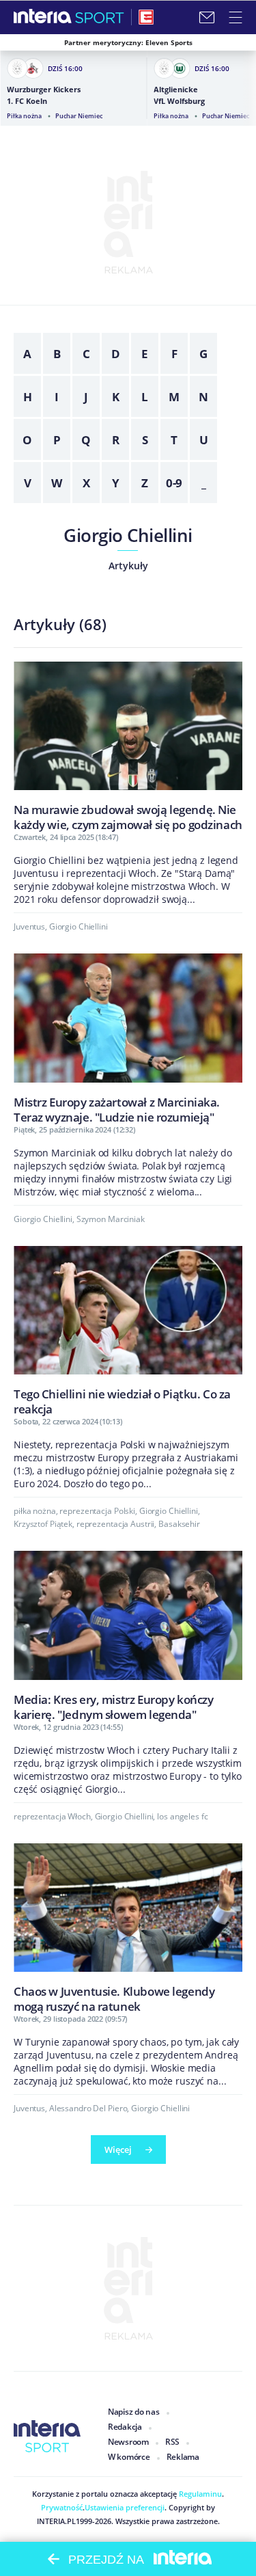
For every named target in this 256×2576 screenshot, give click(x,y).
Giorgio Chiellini (128, 535)
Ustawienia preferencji (125, 2507)
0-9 (174, 483)
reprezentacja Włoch (52, 1816)
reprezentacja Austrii (115, 1524)
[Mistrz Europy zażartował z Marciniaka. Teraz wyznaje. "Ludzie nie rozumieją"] (128, 1038)
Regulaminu (199, 2494)
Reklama (183, 2457)
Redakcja (125, 2427)
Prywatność (62, 2507)
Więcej (118, 2150)
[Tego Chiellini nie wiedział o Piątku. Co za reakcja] (128, 1331)
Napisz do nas (134, 2412)
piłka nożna (35, 1511)
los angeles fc (182, 1816)
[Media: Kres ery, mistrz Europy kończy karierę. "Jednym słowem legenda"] (128, 1636)
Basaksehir (179, 1524)
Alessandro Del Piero (88, 2108)
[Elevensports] (146, 17)
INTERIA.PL (56, 2521)
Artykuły (128, 566)
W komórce (129, 2457)
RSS (172, 2442)
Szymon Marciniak (111, 1219)
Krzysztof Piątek (43, 1524)
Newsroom (128, 2442)
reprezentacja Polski (97, 1511)
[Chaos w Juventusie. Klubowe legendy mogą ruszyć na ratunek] (128, 1928)
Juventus (29, 926)
